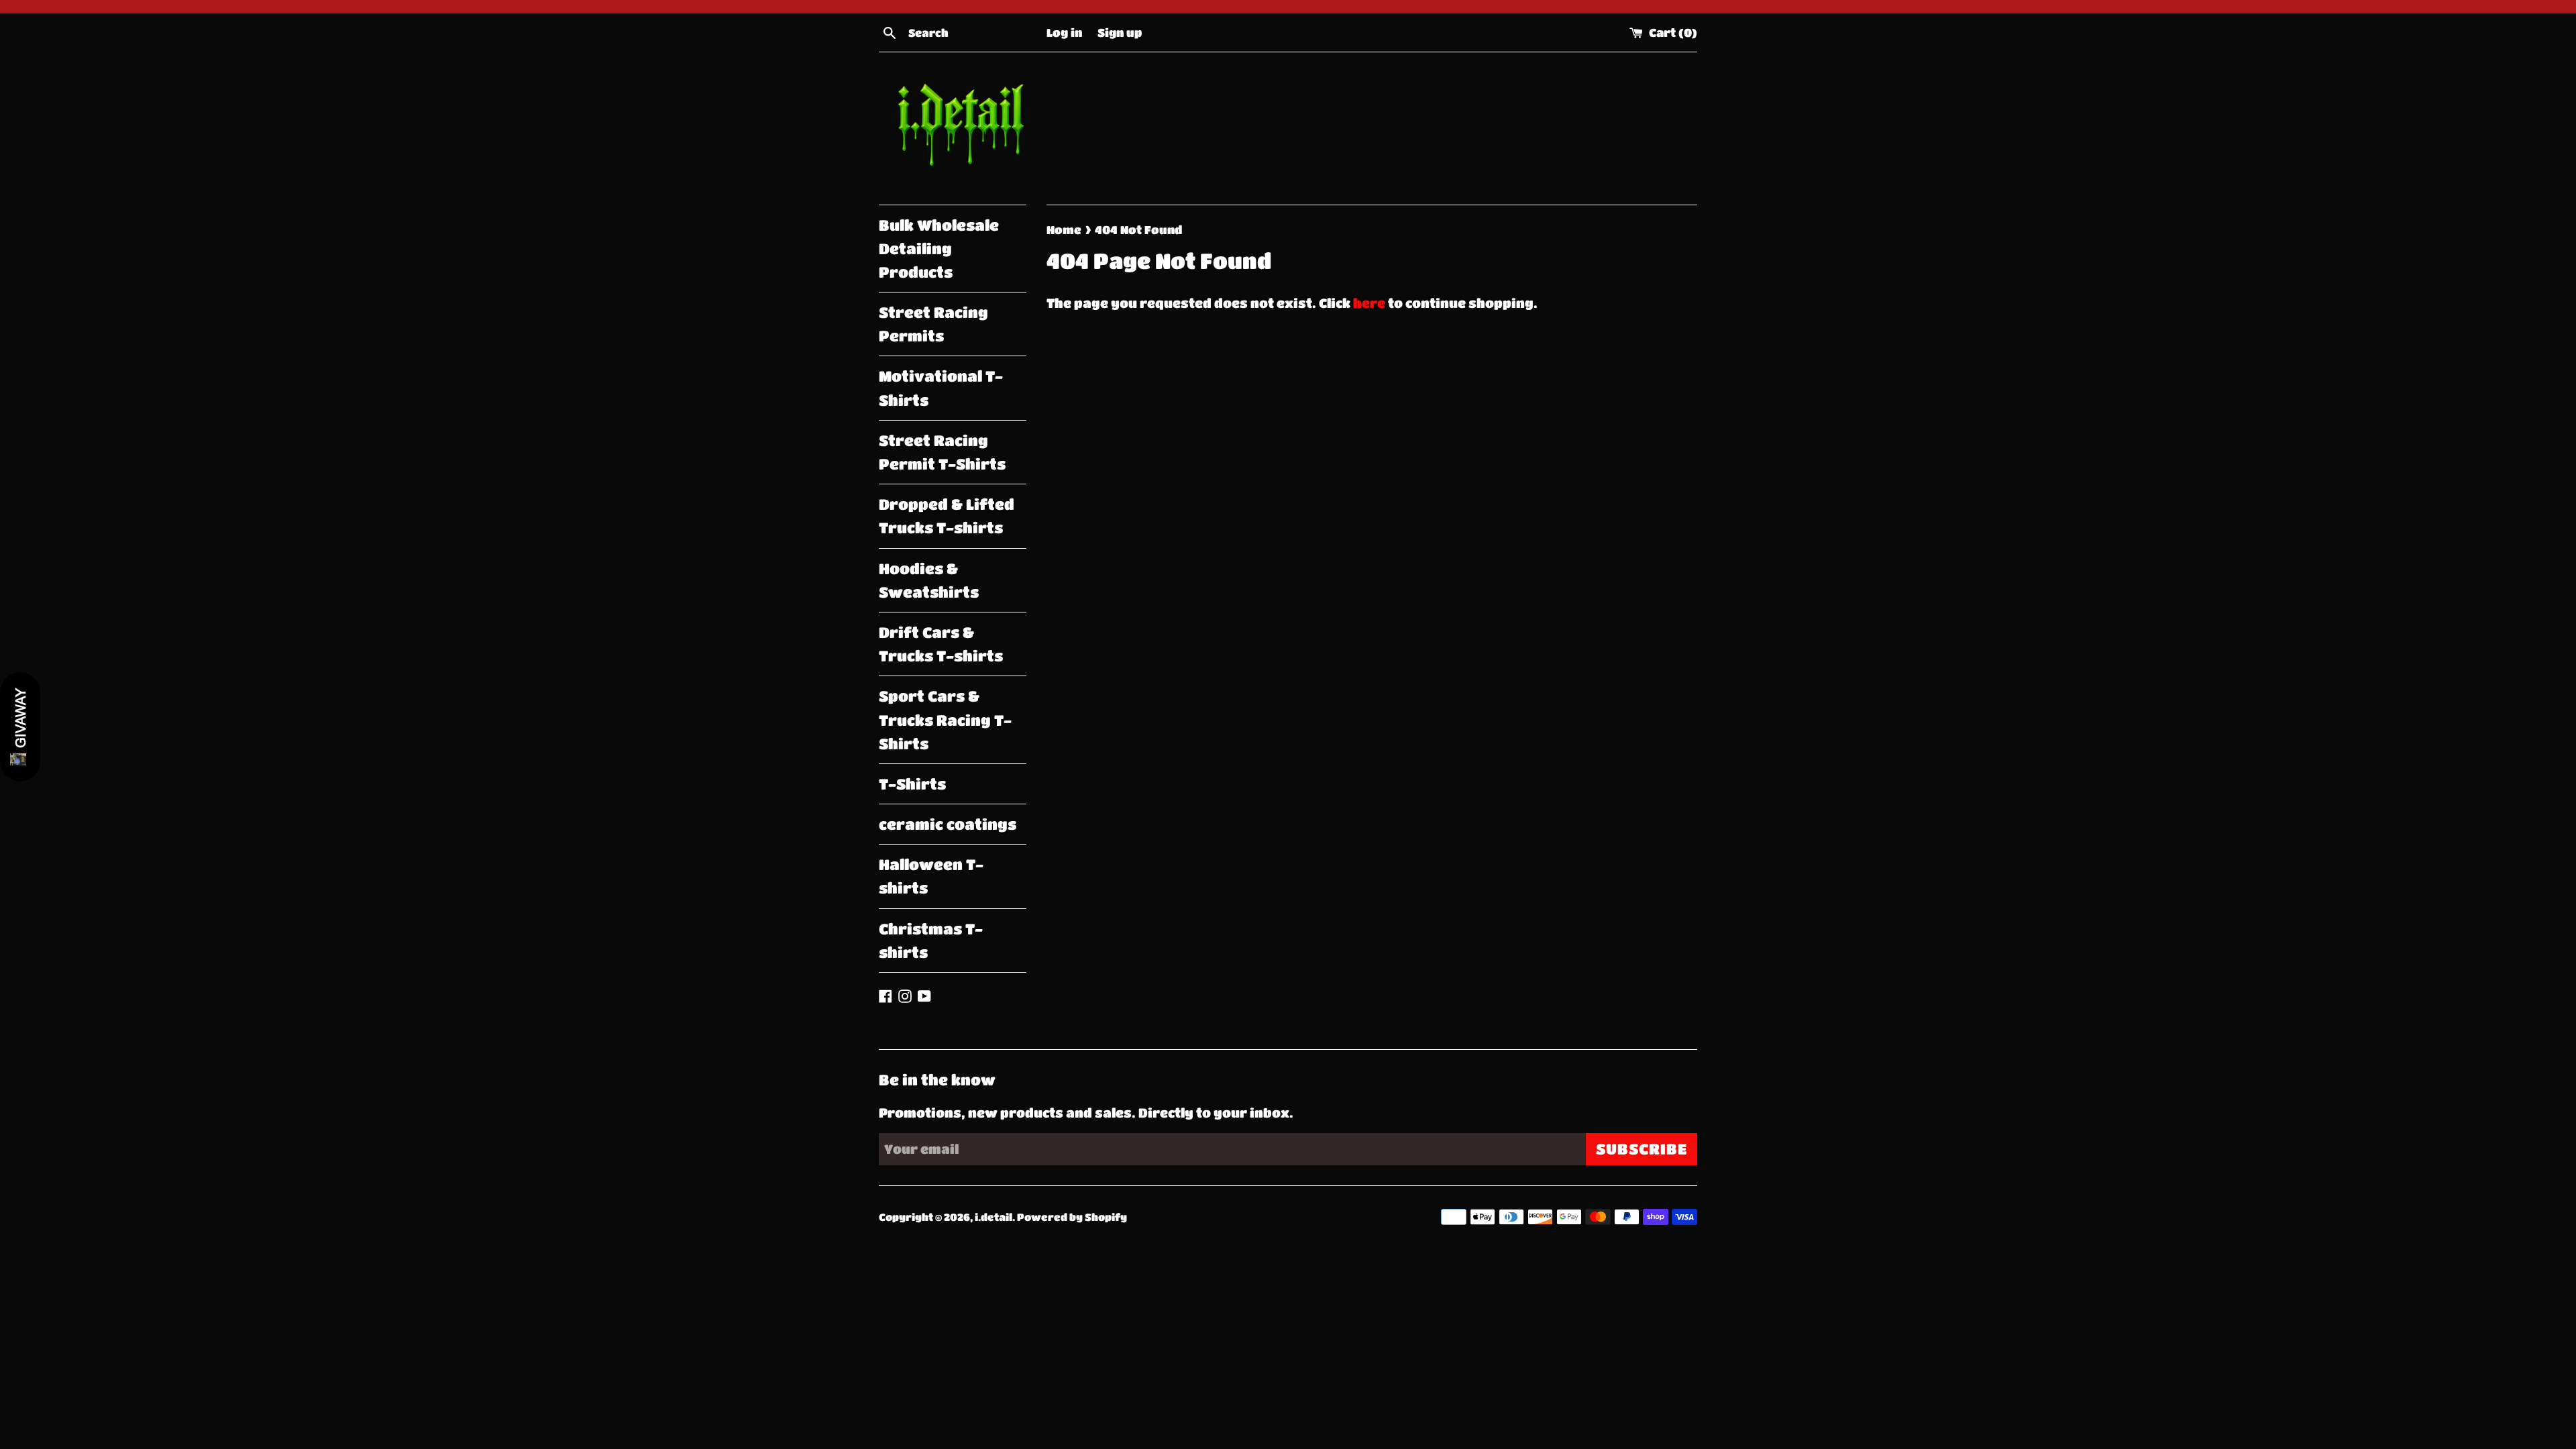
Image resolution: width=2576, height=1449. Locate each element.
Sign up (1120, 32)
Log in (1064, 32)
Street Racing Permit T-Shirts (942, 452)
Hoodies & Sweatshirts (929, 580)
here (1369, 303)
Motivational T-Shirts (941, 388)
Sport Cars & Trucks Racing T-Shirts (945, 719)
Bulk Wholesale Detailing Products (939, 249)
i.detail (994, 1217)
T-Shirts (912, 784)
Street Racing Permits (933, 324)
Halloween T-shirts (931, 876)
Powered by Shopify (1072, 1217)
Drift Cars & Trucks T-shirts (941, 644)
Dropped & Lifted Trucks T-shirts (947, 516)
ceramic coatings (948, 824)
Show (20, 727)
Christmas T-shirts (931, 941)
